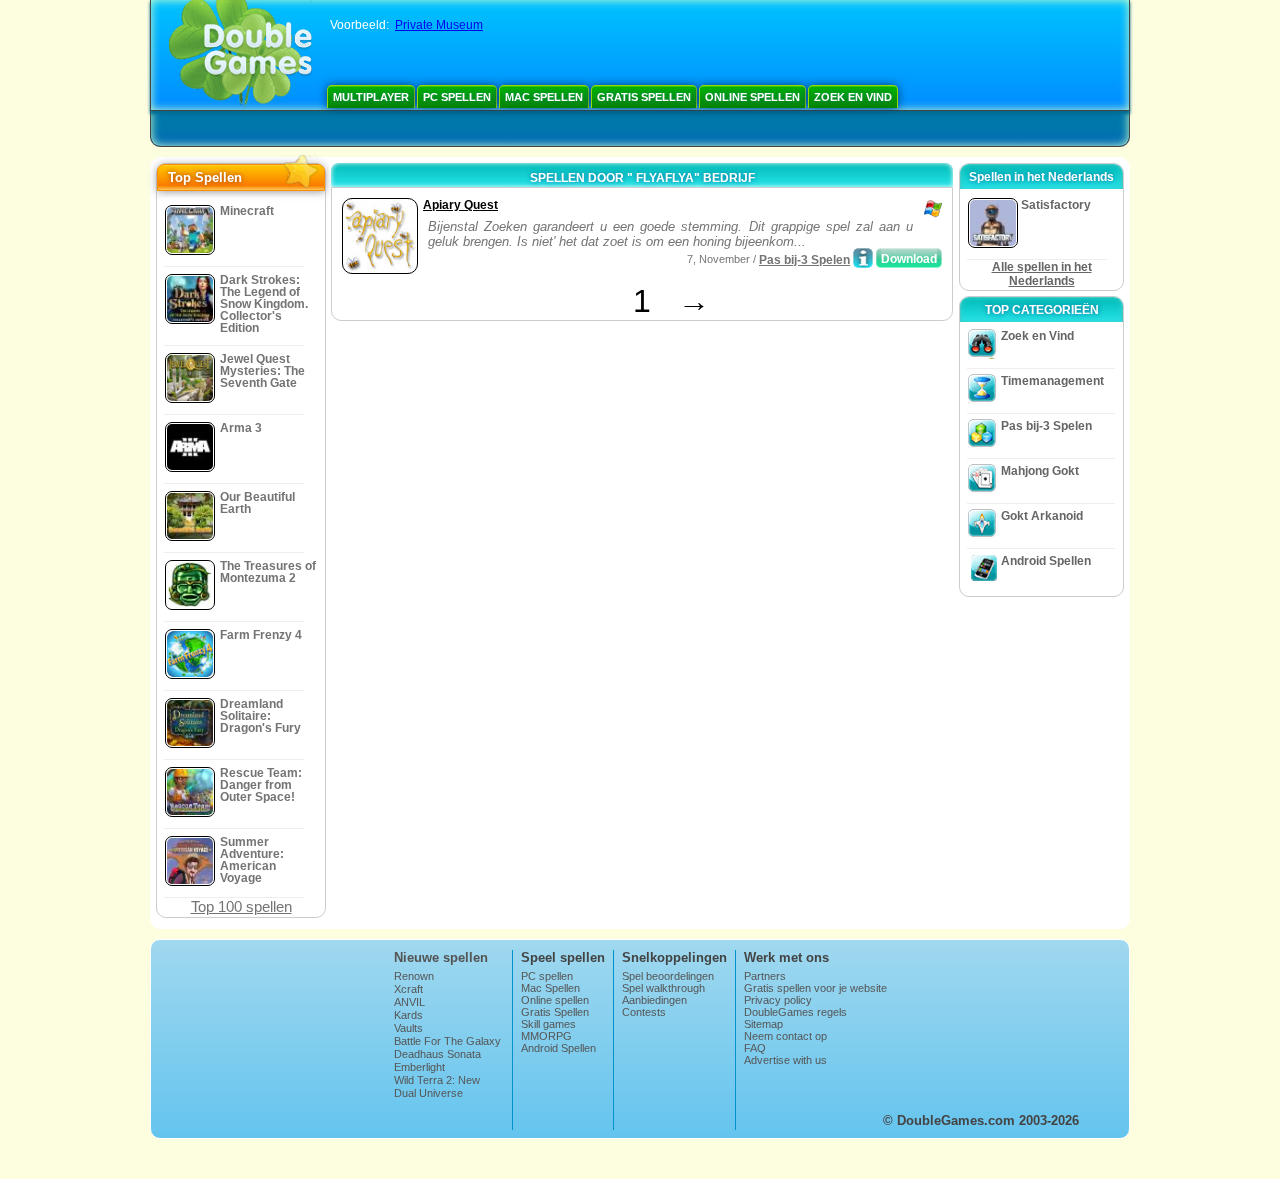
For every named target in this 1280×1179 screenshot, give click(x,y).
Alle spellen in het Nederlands (1042, 274)
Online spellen (752, 97)
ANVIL (409, 1002)
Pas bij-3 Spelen (804, 260)
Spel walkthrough (663, 988)
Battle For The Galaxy (447, 1041)
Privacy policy (778, 1000)
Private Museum (439, 25)
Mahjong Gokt (1040, 471)
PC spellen (457, 97)
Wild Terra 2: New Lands (437, 1086)
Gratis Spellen (644, 97)
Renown (414, 976)
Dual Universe (428, 1093)
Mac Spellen (544, 97)
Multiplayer (371, 97)
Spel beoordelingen (668, 976)
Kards (408, 1015)
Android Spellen (1046, 561)
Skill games (548, 1024)
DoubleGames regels (795, 1012)
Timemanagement (1052, 381)
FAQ (755, 1048)
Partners (765, 976)
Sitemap (763, 1024)
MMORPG (546, 1036)
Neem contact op (785, 1036)
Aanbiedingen (654, 1000)
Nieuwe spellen (441, 957)
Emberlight (419, 1067)
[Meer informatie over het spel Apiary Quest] (863, 258)
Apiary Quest (460, 205)
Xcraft (408, 989)
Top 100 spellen (241, 906)
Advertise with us (785, 1060)
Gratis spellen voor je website (815, 988)
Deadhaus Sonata (437, 1054)
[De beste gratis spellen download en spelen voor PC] (240, 55)
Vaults (408, 1028)
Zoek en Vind (853, 97)
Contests (644, 1012)
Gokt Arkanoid (1042, 516)
